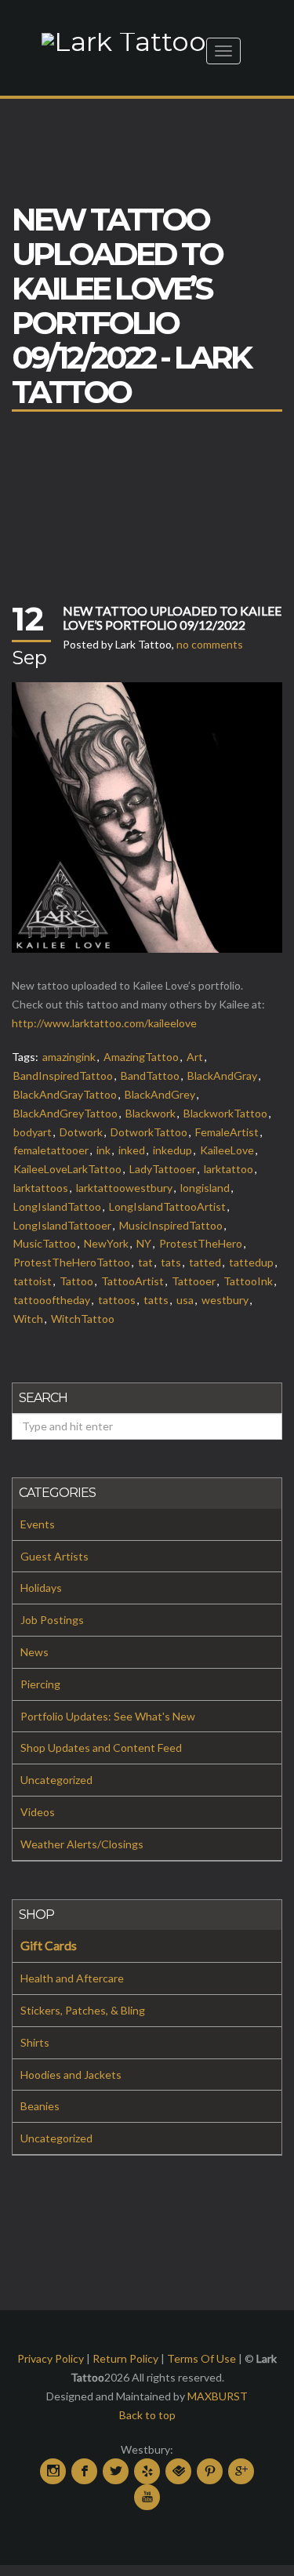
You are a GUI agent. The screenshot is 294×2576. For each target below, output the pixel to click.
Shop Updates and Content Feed (101, 1748)
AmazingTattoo (141, 1057)
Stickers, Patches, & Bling (83, 2010)
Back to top (147, 2415)
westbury (225, 1300)
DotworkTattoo (149, 1132)
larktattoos (41, 1188)
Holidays (41, 1588)
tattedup (251, 1262)
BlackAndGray (222, 1075)
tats (171, 1262)
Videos (38, 1812)
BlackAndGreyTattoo (65, 1113)
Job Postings (52, 1620)
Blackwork (151, 1113)
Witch (28, 1319)
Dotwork (81, 1132)
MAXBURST (218, 2396)
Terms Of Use (201, 2358)
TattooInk (248, 1281)
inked (132, 1150)
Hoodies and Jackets (71, 2075)
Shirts (35, 2042)
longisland (205, 1188)
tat (145, 1262)
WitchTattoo (83, 1319)
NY (144, 1243)
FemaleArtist (227, 1132)
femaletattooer (51, 1150)
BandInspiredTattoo (63, 1075)
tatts (156, 1300)
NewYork (106, 1243)
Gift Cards (49, 1945)
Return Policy (125, 2358)
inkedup (172, 1150)
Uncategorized (56, 1780)
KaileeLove (227, 1150)
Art (195, 1057)
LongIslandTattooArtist (167, 1206)
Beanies (40, 2106)
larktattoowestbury (124, 1188)
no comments (210, 644)
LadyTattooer (163, 1169)
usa (185, 1300)
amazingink (69, 1057)
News (34, 1652)
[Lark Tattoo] (124, 40)
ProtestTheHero (201, 1243)
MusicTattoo (45, 1243)
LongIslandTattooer (62, 1225)
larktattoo (229, 1169)
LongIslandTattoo (57, 1206)
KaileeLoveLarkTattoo (67, 1169)
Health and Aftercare (72, 1978)
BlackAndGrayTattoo (65, 1094)
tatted (205, 1262)
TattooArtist (132, 1281)
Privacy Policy (51, 2358)
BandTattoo (150, 1075)
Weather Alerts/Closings (82, 1844)
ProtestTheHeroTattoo (72, 1262)
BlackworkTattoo (225, 1113)
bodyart (33, 1132)
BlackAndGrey (160, 1094)
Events (38, 1524)
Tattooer (194, 1281)
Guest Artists (54, 1556)
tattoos (117, 1300)
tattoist (33, 1281)
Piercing (40, 1684)
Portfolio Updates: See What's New (108, 1716)
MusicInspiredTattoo (171, 1225)
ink (103, 1150)
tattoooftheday (52, 1300)
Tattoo (76, 1281)
